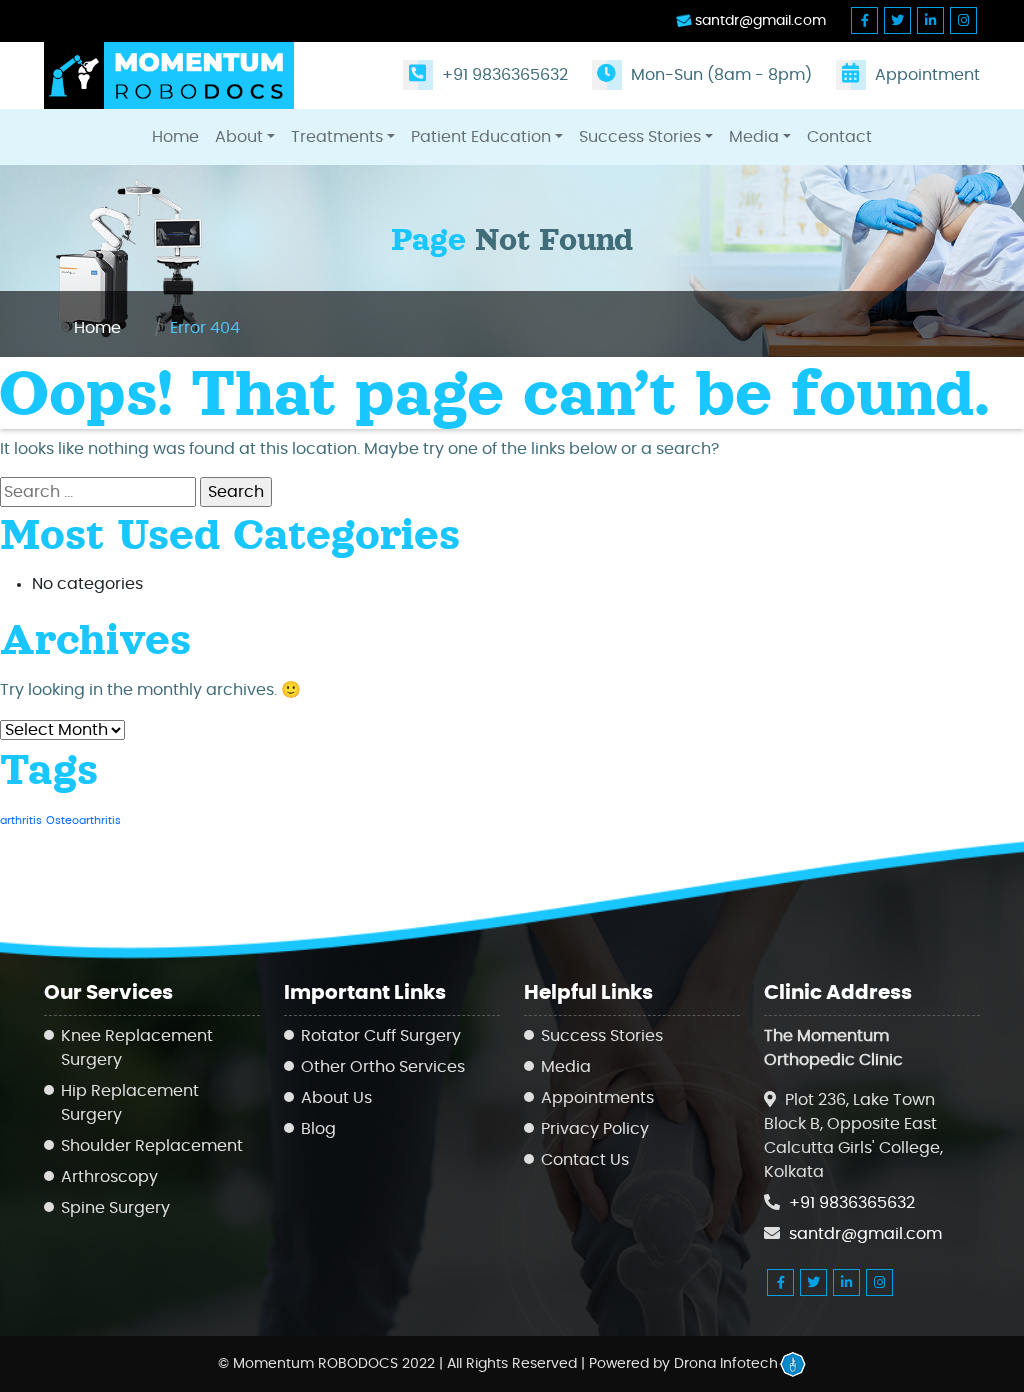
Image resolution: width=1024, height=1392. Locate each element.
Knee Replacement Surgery (137, 1048)
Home (175, 137)
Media (754, 137)
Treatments (337, 137)
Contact (839, 137)
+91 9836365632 (503, 75)
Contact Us (585, 1160)
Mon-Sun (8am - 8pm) (719, 75)
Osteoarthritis (83, 820)
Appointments (597, 1098)
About (239, 137)
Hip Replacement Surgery (130, 1103)
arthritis (21, 820)
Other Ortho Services (383, 1067)
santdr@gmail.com (758, 21)
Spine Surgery (115, 1208)
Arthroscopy (109, 1177)
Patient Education (481, 137)
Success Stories (640, 137)
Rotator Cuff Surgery (381, 1036)
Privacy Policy (595, 1129)
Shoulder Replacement (152, 1146)
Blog (318, 1129)
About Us (336, 1098)
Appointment (925, 75)
